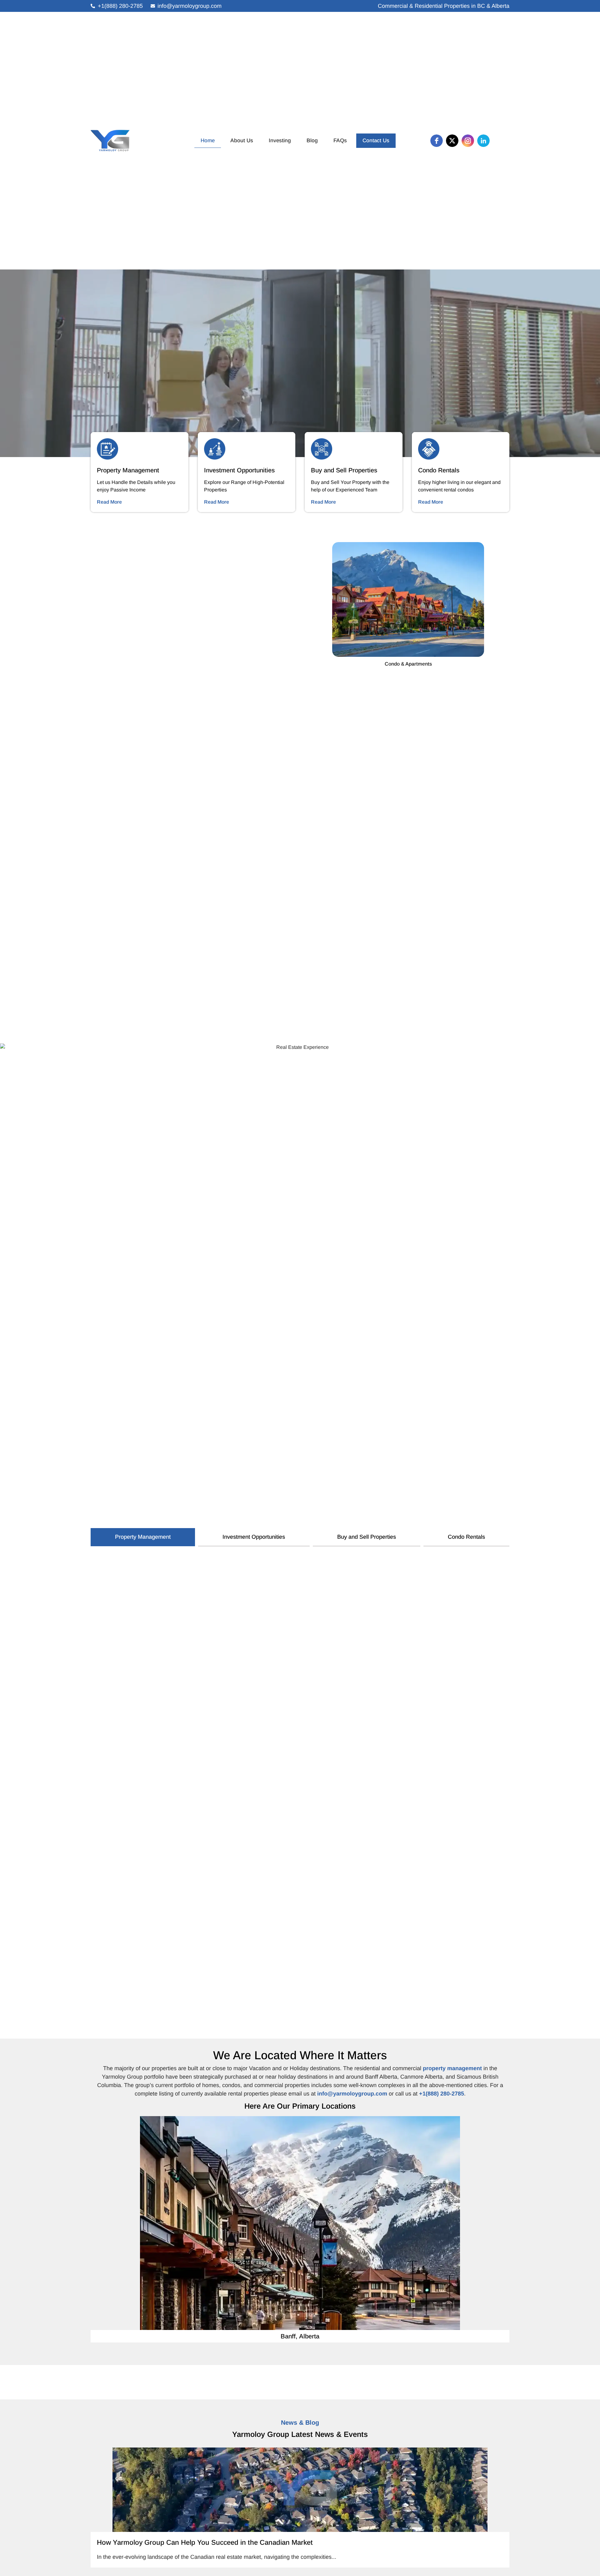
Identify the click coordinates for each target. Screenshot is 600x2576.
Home (208, 141)
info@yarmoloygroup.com (352, 2094)
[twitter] (452, 141)
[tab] (143, 1537)
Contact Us (376, 141)
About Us (242, 141)
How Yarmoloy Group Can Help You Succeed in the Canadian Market (205, 2542)
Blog (312, 141)
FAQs (340, 141)
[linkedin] (483, 141)
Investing (280, 141)
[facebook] (437, 141)
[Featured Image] (300, 2490)
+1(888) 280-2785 (442, 2094)
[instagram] (468, 141)
